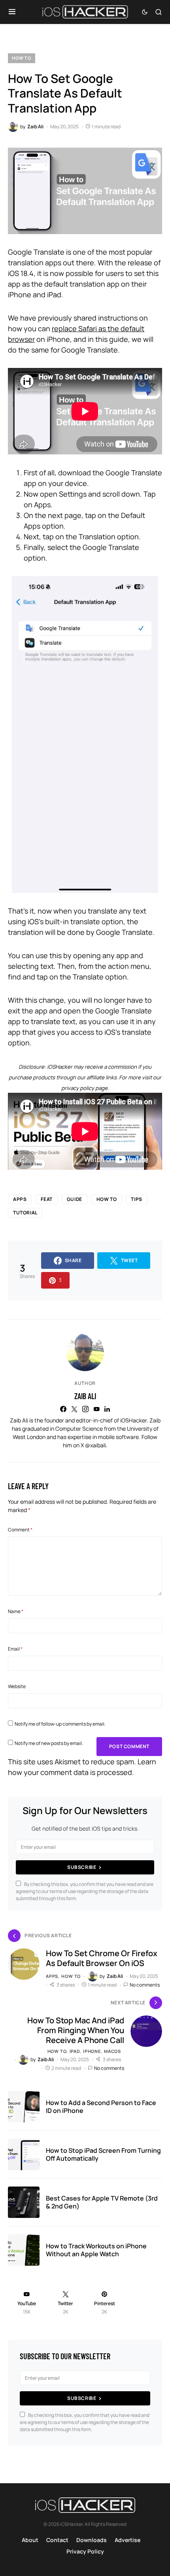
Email (15, 1649)
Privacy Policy (85, 2551)
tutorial (25, 1213)
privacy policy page (84, 1088)
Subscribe (82, 1867)
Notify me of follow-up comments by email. (60, 1724)
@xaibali (95, 1445)
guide (75, 1199)
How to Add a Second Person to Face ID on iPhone (101, 2107)
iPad (75, 2051)
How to (22, 58)
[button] (12, 12)
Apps (20, 1199)
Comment (20, 1530)
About (30, 2540)
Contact (57, 2540)
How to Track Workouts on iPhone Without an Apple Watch (96, 2250)
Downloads (92, 2540)
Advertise (127, 2540)
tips (136, 1199)
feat (46, 1199)
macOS (112, 2051)
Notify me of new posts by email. (49, 1743)
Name (16, 1611)
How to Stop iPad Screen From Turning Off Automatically (103, 2154)
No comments (145, 1985)
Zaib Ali (85, 1396)
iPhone (92, 2051)
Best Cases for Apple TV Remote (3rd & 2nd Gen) (102, 2202)
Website (17, 1686)
